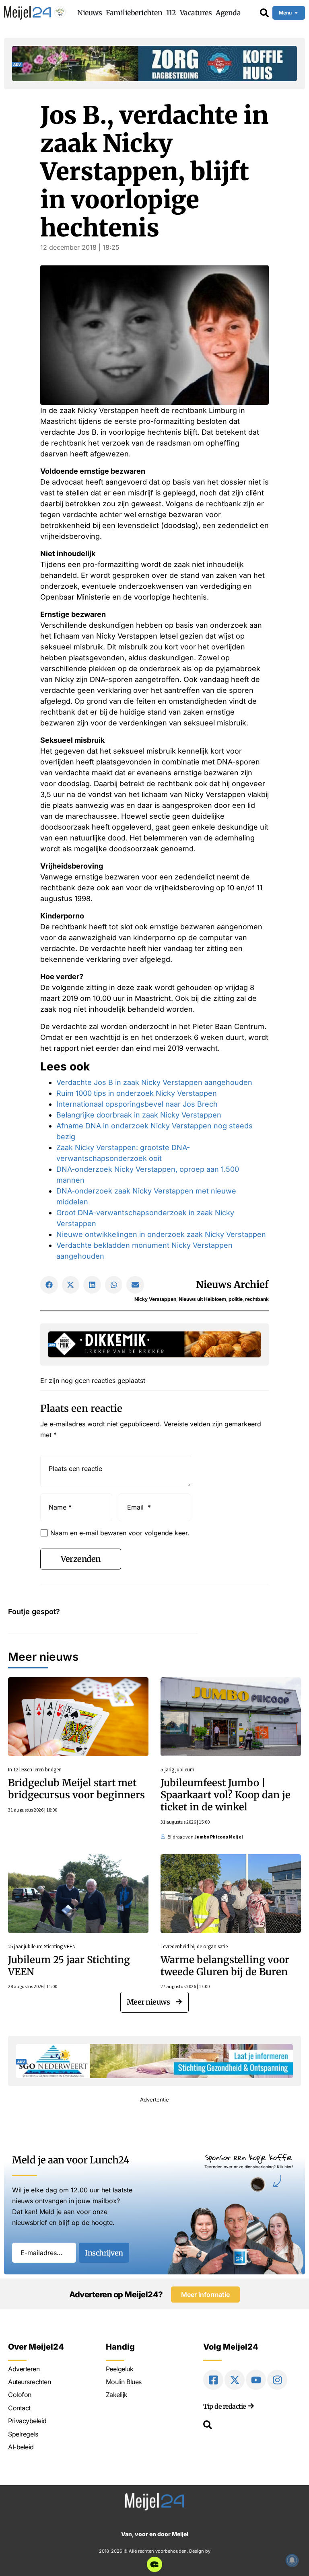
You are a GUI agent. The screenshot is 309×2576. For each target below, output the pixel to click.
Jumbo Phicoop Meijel (219, 1837)
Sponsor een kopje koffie (249, 2157)
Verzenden (81, 1559)
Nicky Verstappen (155, 1299)
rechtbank (257, 1299)
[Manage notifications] (292, 2560)
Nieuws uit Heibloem (202, 1299)
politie (236, 1299)
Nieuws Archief (232, 1285)
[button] (49, 1285)
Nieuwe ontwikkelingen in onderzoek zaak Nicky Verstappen (161, 1234)
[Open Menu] (296, 13)
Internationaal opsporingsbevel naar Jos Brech (137, 1104)
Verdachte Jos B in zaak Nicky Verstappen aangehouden (154, 1082)
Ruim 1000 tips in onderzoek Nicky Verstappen (137, 1093)
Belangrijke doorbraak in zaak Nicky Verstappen (139, 1115)
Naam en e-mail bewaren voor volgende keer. (120, 1533)
